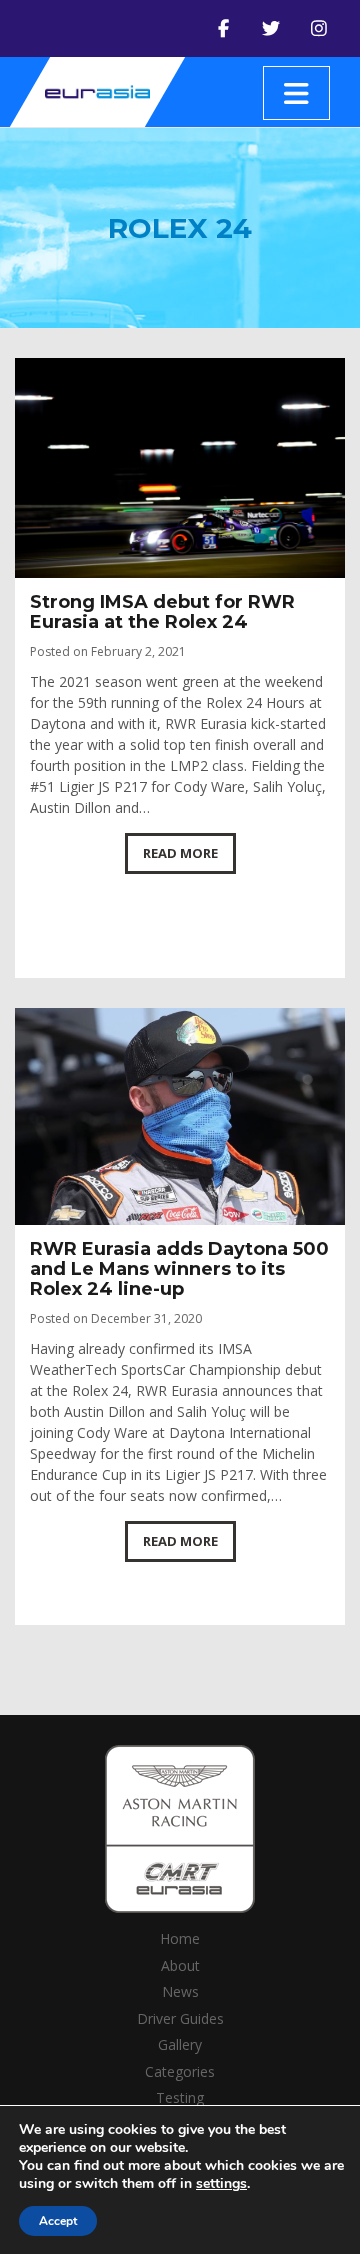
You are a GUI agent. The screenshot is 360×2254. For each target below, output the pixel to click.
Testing (180, 2097)
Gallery (180, 2044)
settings (221, 2184)
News (180, 1991)
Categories (180, 2071)
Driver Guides (180, 2018)
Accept (58, 2221)
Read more (180, 853)
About (180, 1965)
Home (180, 1938)
